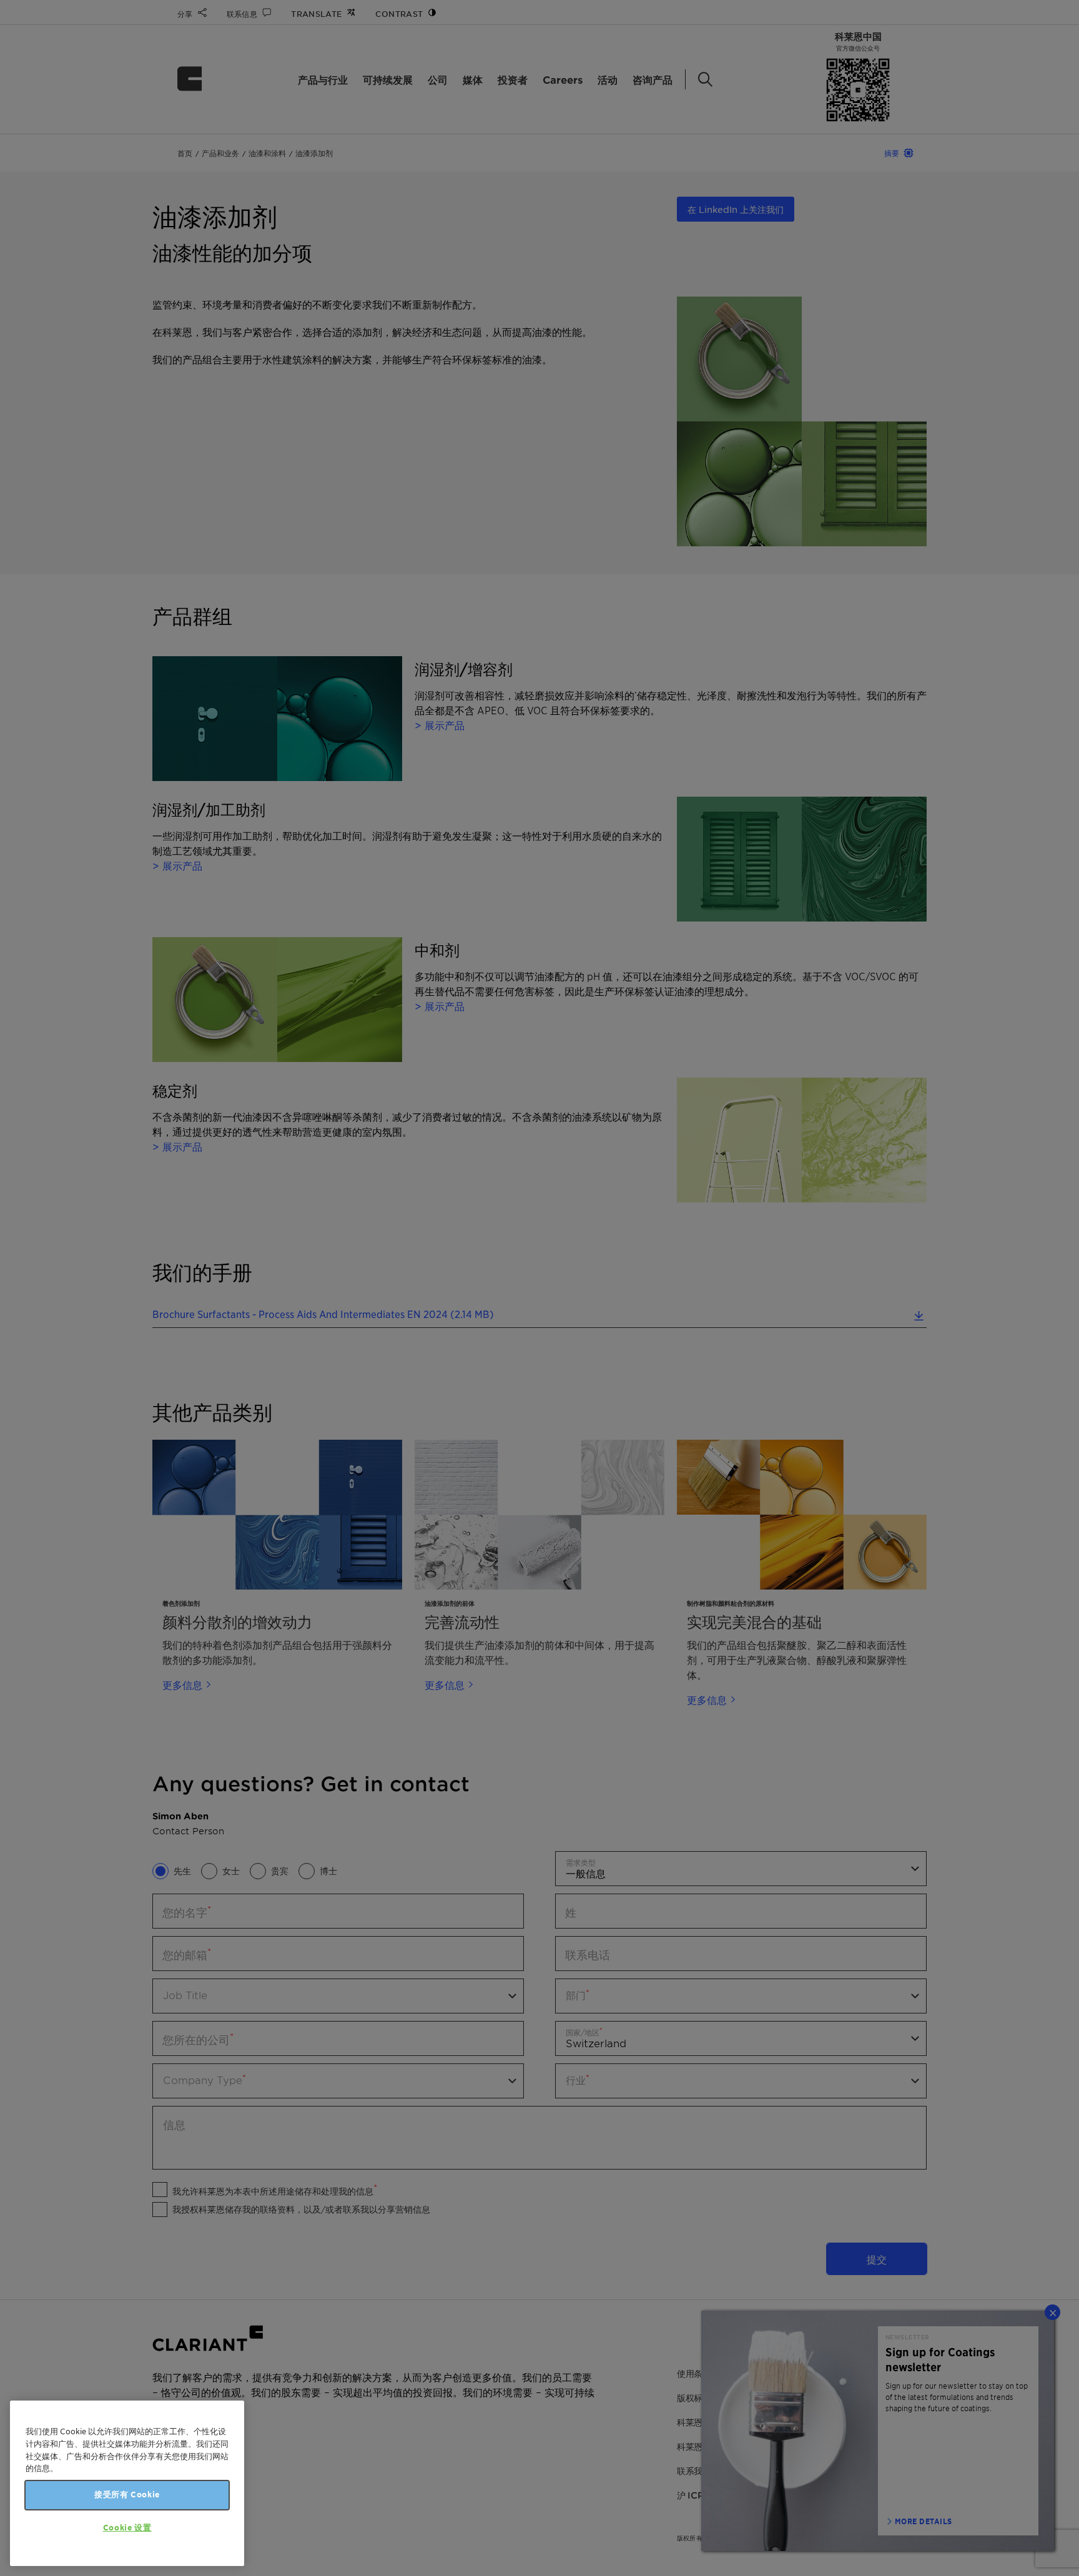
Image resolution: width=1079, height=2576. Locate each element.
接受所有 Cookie (127, 2495)
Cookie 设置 (127, 2528)
